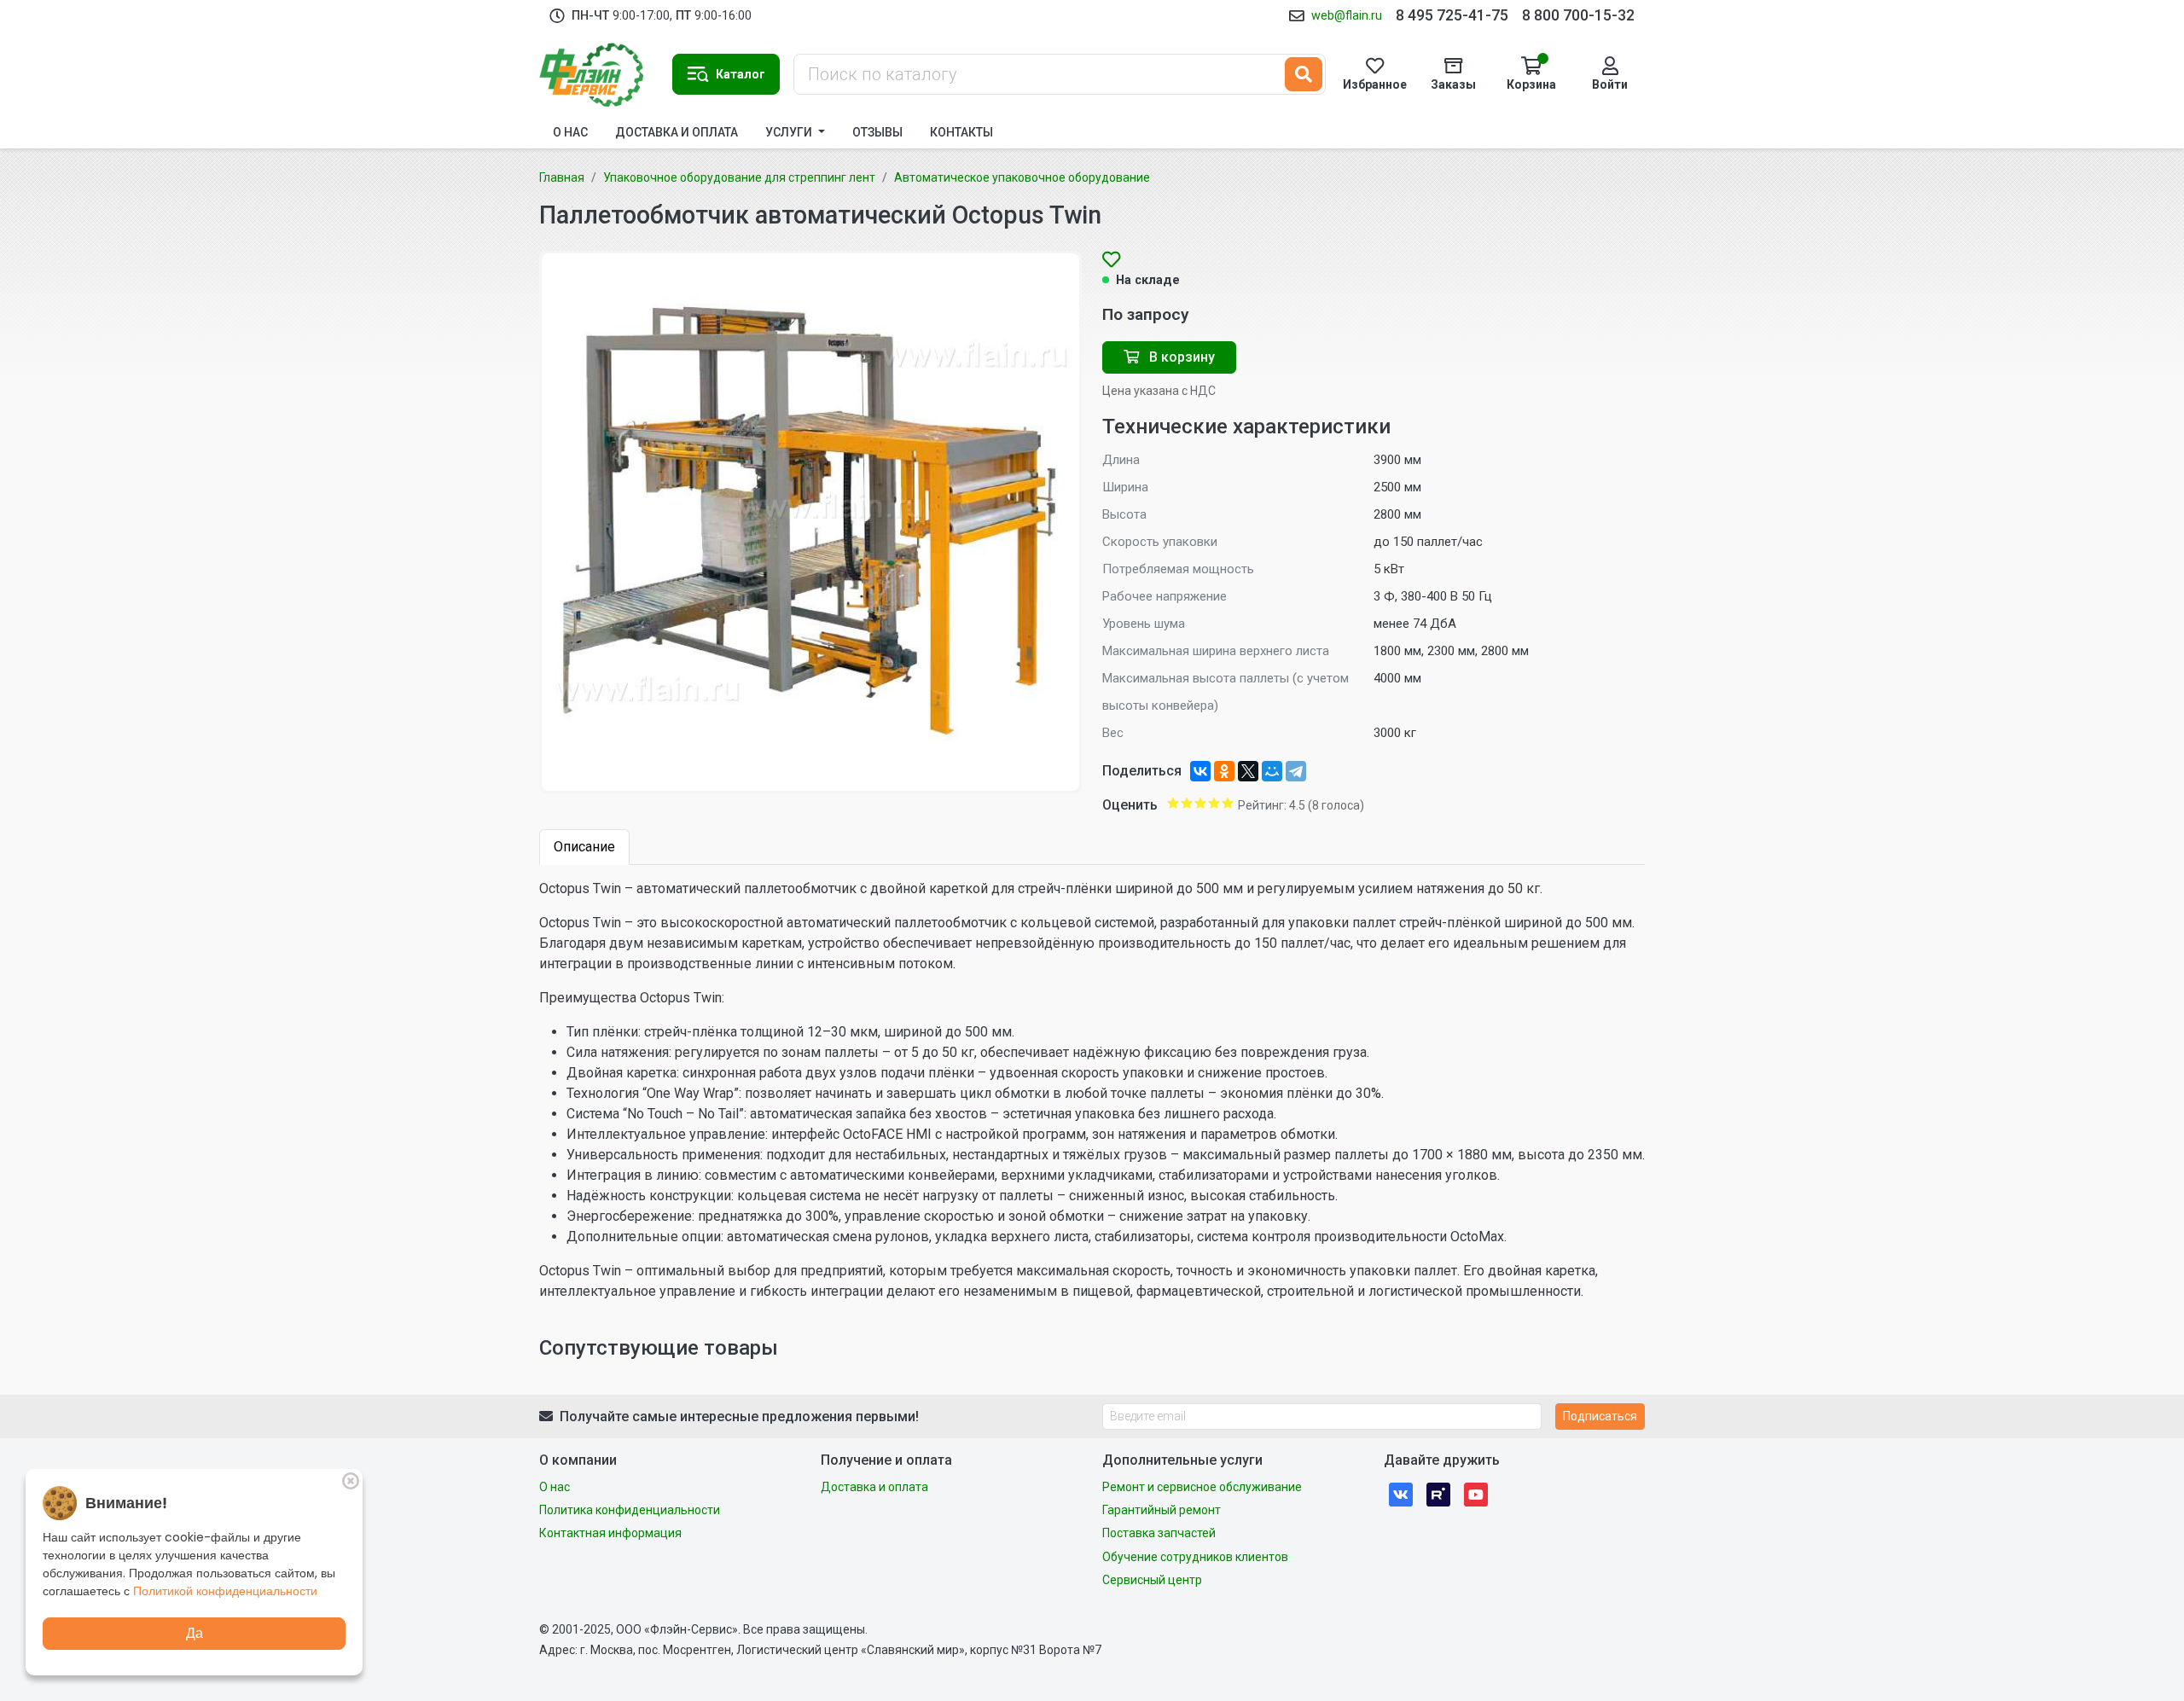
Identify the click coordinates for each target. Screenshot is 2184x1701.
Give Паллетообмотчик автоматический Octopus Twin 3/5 (1200, 803)
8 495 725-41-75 (1452, 15)
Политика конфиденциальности (630, 1510)
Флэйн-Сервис (599, 74)
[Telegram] (1296, 771)
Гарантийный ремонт (1162, 1510)
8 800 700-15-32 (1578, 15)
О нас (570, 132)
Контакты (961, 132)
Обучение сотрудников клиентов (1195, 1557)
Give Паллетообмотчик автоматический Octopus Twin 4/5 (1214, 803)
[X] (1248, 771)
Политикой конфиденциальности (225, 1591)
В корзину (1180, 357)
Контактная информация (610, 1533)
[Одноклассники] (1224, 771)
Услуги (790, 132)
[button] (726, 74)
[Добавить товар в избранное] (1111, 261)
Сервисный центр (1152, 1580)
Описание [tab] (584, 847)
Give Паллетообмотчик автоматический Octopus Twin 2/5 (1187, 803)
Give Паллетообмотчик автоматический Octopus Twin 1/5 (1173, 803)
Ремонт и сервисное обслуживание (1202, 1487)
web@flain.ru (1347, 15)
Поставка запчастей (1159, 1533)
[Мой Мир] (1272, 771)
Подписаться (1600, 1416)
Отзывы (877, 132)
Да (195, 1633)
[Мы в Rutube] (1438, 1494)
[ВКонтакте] (1200, 771)
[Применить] (1304, 74)
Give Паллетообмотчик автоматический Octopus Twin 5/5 (1228, 803)
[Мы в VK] (1401, 1494)
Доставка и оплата (677, 132)
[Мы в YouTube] (1476, 1494)
